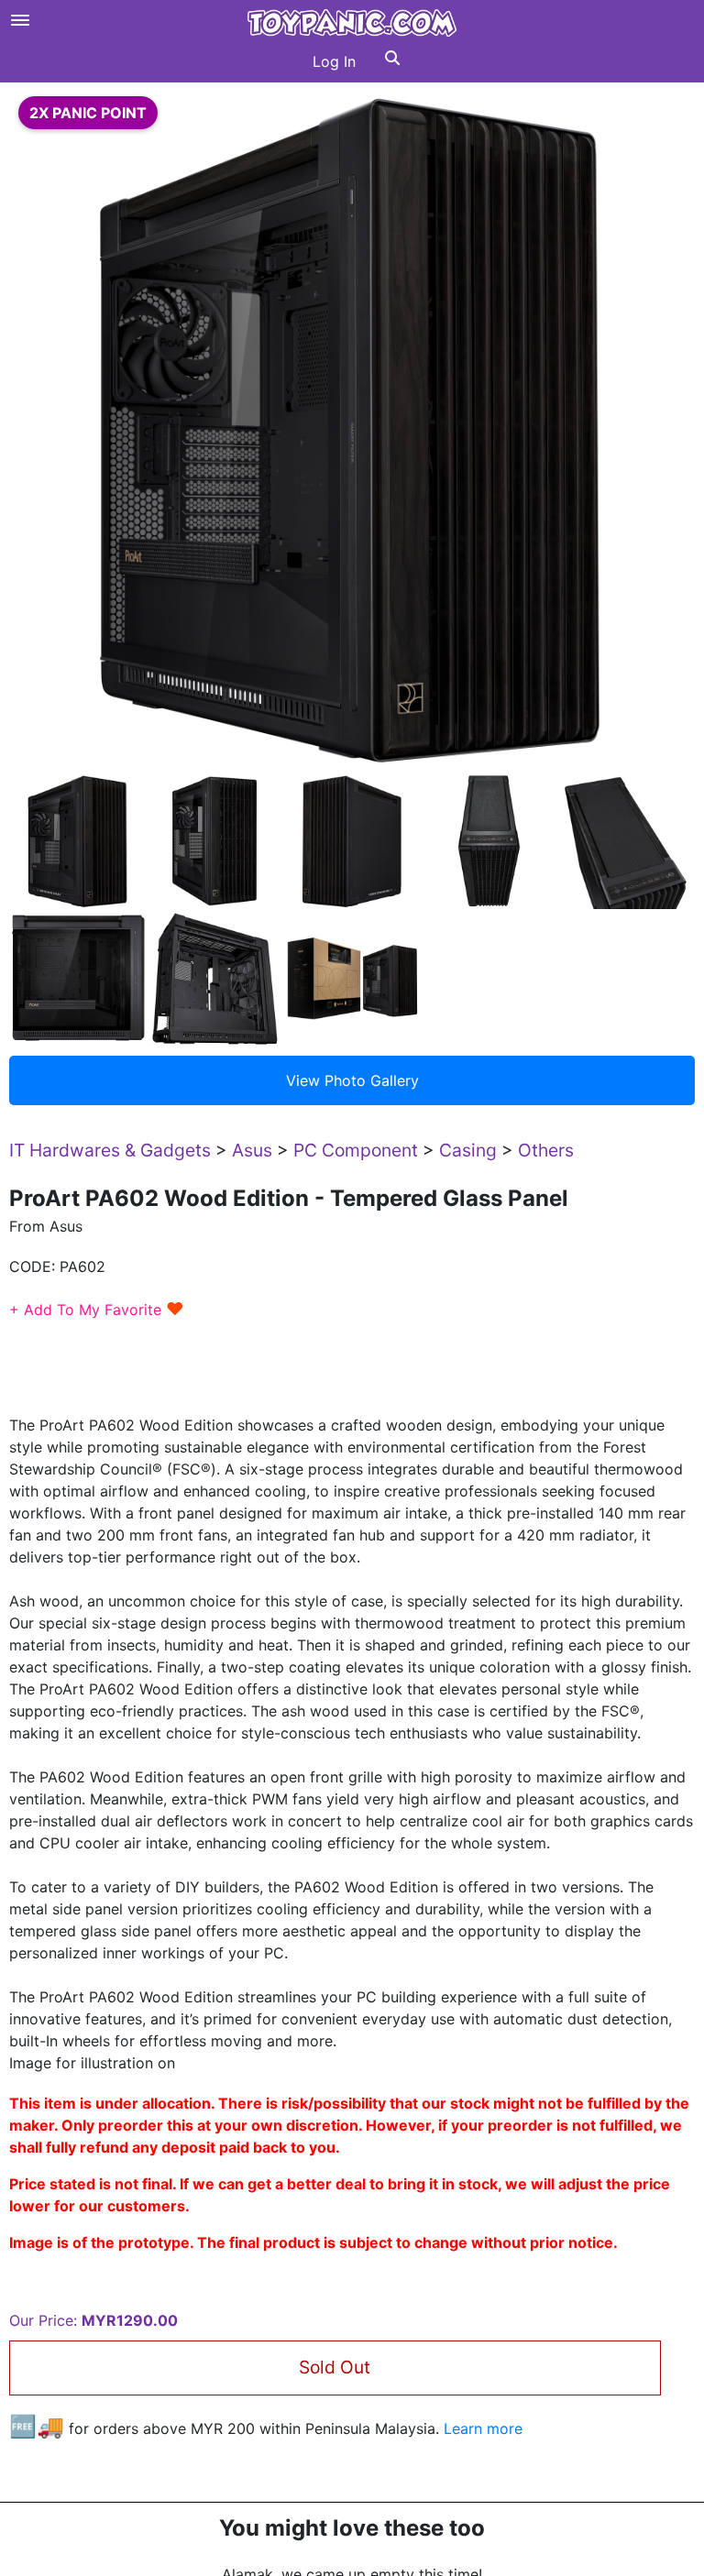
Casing (468, 1150)
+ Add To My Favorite (97, 1310)
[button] (392, 61)
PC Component (356, 1150)
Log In (334, 61)
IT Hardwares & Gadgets (110, 1150)
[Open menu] (20, 20)
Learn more (483, 2428)
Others (546, 1150)
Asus (252, 1150)
